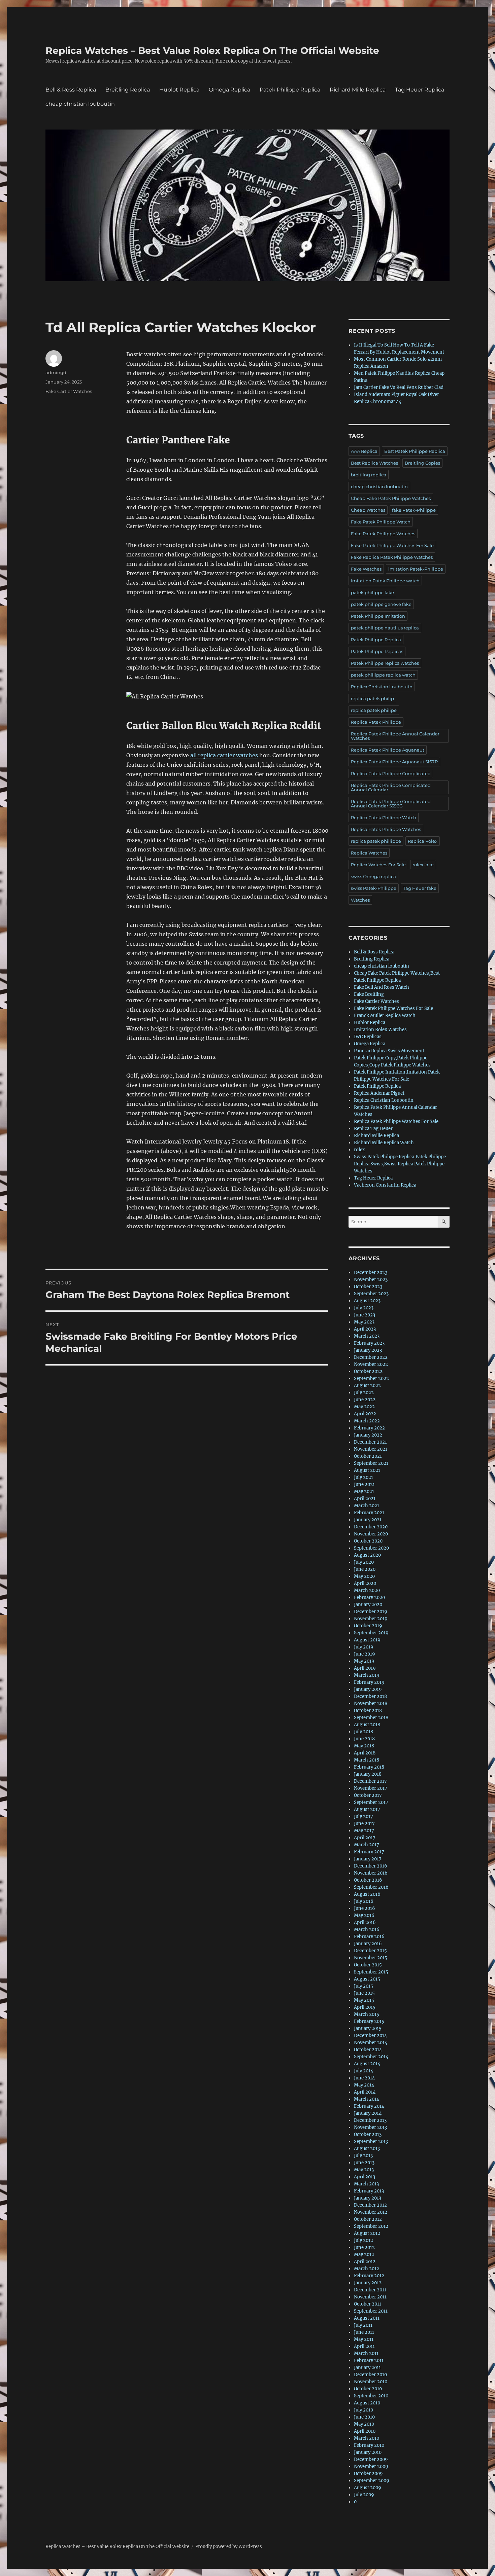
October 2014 (368, 2050)
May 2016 (364, 1915)
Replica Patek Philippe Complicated (391, 773)
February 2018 (369, 1767)
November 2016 (371, 1873)
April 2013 (365, 2177)
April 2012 (365, 2262)
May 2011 (364, 2339)
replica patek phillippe (376, 841)
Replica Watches (369, 853)
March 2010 (367, 2438)
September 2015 (371, 1972)
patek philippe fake (372, 592)
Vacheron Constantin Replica (385, 1185)
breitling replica (369, 475)
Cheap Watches (368, 510)
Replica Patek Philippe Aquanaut (388, 750)
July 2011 (363, 2325)
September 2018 (371, 1718)
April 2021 (365, 1499)
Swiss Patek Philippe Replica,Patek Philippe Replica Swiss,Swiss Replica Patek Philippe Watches (400, 1164)
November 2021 (371, 1449)
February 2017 (369, 1852)
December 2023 (371, 1273)
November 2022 (371, 1364)
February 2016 (369, 1937)
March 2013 (366, 2184)
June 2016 (365, 1908)
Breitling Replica (128, 90)
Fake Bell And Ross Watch (382, 987)
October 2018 (368, 1711)
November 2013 (370, 2127)
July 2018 (364, 1732)
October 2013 (368, 2134)
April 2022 (365, 1414)
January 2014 (368, 2113)
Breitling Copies (422, 463)
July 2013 (363, 2156)
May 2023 (364, 1322)
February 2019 (369, 1682)
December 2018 (370, 1696)
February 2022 (369, 1428)
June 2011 (364, 2332)
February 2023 (369, 1343)
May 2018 (364, 1746)
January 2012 (368, 2283)
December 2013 (370, 2120)
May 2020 (364, 1576)
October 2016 (368, 1880)
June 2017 (364, 1824)
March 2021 (367, 1506)
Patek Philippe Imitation (378, 616)
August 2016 (367, 1894)
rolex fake (423, 865)
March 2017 (367, 1845)
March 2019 (367, 1675)
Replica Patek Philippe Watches (386, 829)
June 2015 (364, 1993)
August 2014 (367, 2064)
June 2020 (365, 1569)
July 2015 (364, 1986)
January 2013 (368, 2198)
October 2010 (368, 2389)
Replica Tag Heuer (373, 1129)
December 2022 (371, 1357)
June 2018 (364, 1739)
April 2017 (365, 1838)
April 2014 (365, 2092)
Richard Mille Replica (358, 90)
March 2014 (367, 2099)
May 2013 (364, 2170)
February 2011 (369, 2361)
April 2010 (365, 2431)
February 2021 (369, 1513)
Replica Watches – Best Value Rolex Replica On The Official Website (212, 50)
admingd (56, 372)
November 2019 (371, 1619)
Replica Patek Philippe (376, 722)
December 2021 (370, 1442)
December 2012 (370, 2205)
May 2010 (364, 2424)
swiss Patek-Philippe (374, 888)
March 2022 (367, 1421)
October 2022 (368, 1371)
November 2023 (371, 1280)
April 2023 (365, 1329)
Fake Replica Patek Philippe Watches (392, 557)
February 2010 (369, 2445)
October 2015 (368, 1965)
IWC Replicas (368, 1037)
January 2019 (368, 1689)
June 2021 (364, 1484)
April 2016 (365, 1922)
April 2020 (365, 1583)
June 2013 (364, 2163)
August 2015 (367, 1979)
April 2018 (365, 1753)
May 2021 (364, 1492)
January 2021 (368, 1520)
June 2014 (364, 2078)
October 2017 (368, 1795)
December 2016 (371, 1866)
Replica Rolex (423, 841)
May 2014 (364, 2085)
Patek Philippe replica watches (385, 663)
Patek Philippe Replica (290, 90)
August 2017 (367, 1809)
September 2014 (371, 2057)
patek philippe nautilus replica (385, 628)
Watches (360, 900)
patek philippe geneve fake (381, 604)
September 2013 (371, 2142)
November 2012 (371, 2212)
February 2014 (369, 2106)
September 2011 (371, 2311)
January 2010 (368, 2452)
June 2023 (365, 1315)
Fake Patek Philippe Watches (383, 534)
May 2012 (364, 2255)
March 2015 (367, 2014)
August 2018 (367, 1725)
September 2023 (371, 1294)
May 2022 (364, 1407)
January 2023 (368, 1350)
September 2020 (371, 1548)
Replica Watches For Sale (378, 865)
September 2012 (371, 2226)
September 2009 (372, 2481)
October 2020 (368, 1541)
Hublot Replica (179, 90)
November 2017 (371, 1788)
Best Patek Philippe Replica (415, 451)
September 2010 (371, 2396)
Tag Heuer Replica (420, 90)
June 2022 (365, 1400)
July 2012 (364, 2240)
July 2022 (364, 1393)
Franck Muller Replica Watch (385, 1015)
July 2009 (364, 2495)
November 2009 (371, 2466)
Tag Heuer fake (420, 888)
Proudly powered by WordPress (229, 2547)
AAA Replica (364, 451)
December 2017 (370, 1781)
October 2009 (368, 2474)
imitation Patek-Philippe (416, 569)
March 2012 (367, 2269)
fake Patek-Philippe (414, 510)
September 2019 (371, 1633)
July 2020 (364, 1562)
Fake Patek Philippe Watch (381, 522)
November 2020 (371, 1534)
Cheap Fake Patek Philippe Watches (391, 498)
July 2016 (364, 1901)
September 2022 (371, 1378)
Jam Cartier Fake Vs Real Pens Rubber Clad (399, 387)
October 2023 (368, 1287)
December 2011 (370, 2290)
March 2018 (367, 1760)
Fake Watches (366, 569)
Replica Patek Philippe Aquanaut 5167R (394, 762)
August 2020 (367, 1555)
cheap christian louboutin (80, 104)
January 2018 (368, 1774)
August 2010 (367, 2403)
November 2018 (371, 1703)
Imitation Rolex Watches (380, 1030)
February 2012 (369, 2276)
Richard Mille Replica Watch (384, 1143)
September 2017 (371, 1802)
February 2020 (369, 1598)
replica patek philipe (374, 710)
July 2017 (364, 1817)
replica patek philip (372, 698)
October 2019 (368, 1626)
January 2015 (368, 2028)
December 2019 (371, 1612)
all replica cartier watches (224, 755)
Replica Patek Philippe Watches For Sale (396, 1121)
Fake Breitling (369, 994)
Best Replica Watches (374, 463)
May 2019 (364, 1661)
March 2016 (367, 1930)
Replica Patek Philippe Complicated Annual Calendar (391, 787)
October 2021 (368, 1456)
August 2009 (368, 2488)
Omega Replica (229, 90)
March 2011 (366, 2353)
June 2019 (365, 1654)
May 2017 (364, 1831)
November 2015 (371, 1958)
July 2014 (364, 2071)
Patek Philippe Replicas (377, 651)
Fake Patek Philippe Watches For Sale (392, 545)
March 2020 (367, 1590)
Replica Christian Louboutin (382, 687)
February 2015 (369, 2021)
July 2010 (364, 2410)
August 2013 (367, 2149)
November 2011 (370, 2297)
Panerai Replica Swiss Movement (389, 1051)
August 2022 (367, 1386)
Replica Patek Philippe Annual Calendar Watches (395, 736)
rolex (359, 1150)
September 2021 (371, 1463)
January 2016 (368, 1944)
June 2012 (364, 2247)
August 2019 (367, 1640)
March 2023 (367, 1336)
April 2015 (365, 2007)
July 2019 (364, 1647)
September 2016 (371, 1887)
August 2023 (367, 1301)
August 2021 (367, 1470)
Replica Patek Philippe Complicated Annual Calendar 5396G (391, 804)
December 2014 (370, 2036)
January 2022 (368, 1435)
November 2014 (371, 2043)
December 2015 (370, 1951)
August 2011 (367, 2318)
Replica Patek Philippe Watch (384, 818)
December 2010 (370, 2375)
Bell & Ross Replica (71, 90)
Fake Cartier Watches (69, 391)
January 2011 (367, 2368)
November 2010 (371, 2382)
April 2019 (365, 1668)
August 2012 (367, 2233)
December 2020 (371, 1527)
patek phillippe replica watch (383, 675)
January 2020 (368, 1605)
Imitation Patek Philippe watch (385, 581)
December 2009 (371, 2459)
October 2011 (368, 2304)
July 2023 (364, 1308)
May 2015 (364, 2000)
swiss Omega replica (373, 876)
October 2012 (368, 2219)
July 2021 (364, 1477)
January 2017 (368, 1859)
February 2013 (369, 2191)
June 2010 (364, 2417)
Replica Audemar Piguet (379, 1093)
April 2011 (364, 2346)
